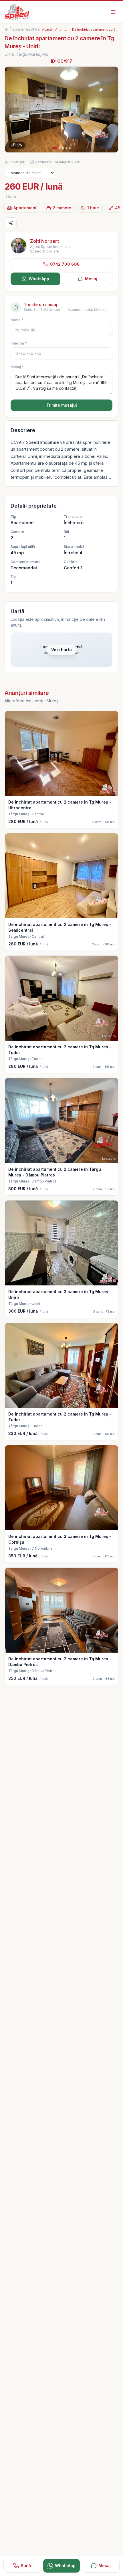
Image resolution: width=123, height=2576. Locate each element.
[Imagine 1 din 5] (61, 110)
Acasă (47, 29)
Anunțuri (62, 29)
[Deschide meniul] (113, 12)
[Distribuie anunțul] (11, 223)
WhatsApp (39, 279)
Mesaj (91, 279)
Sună (26, 2566)
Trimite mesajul (62, 405)
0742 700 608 (65, 264)
